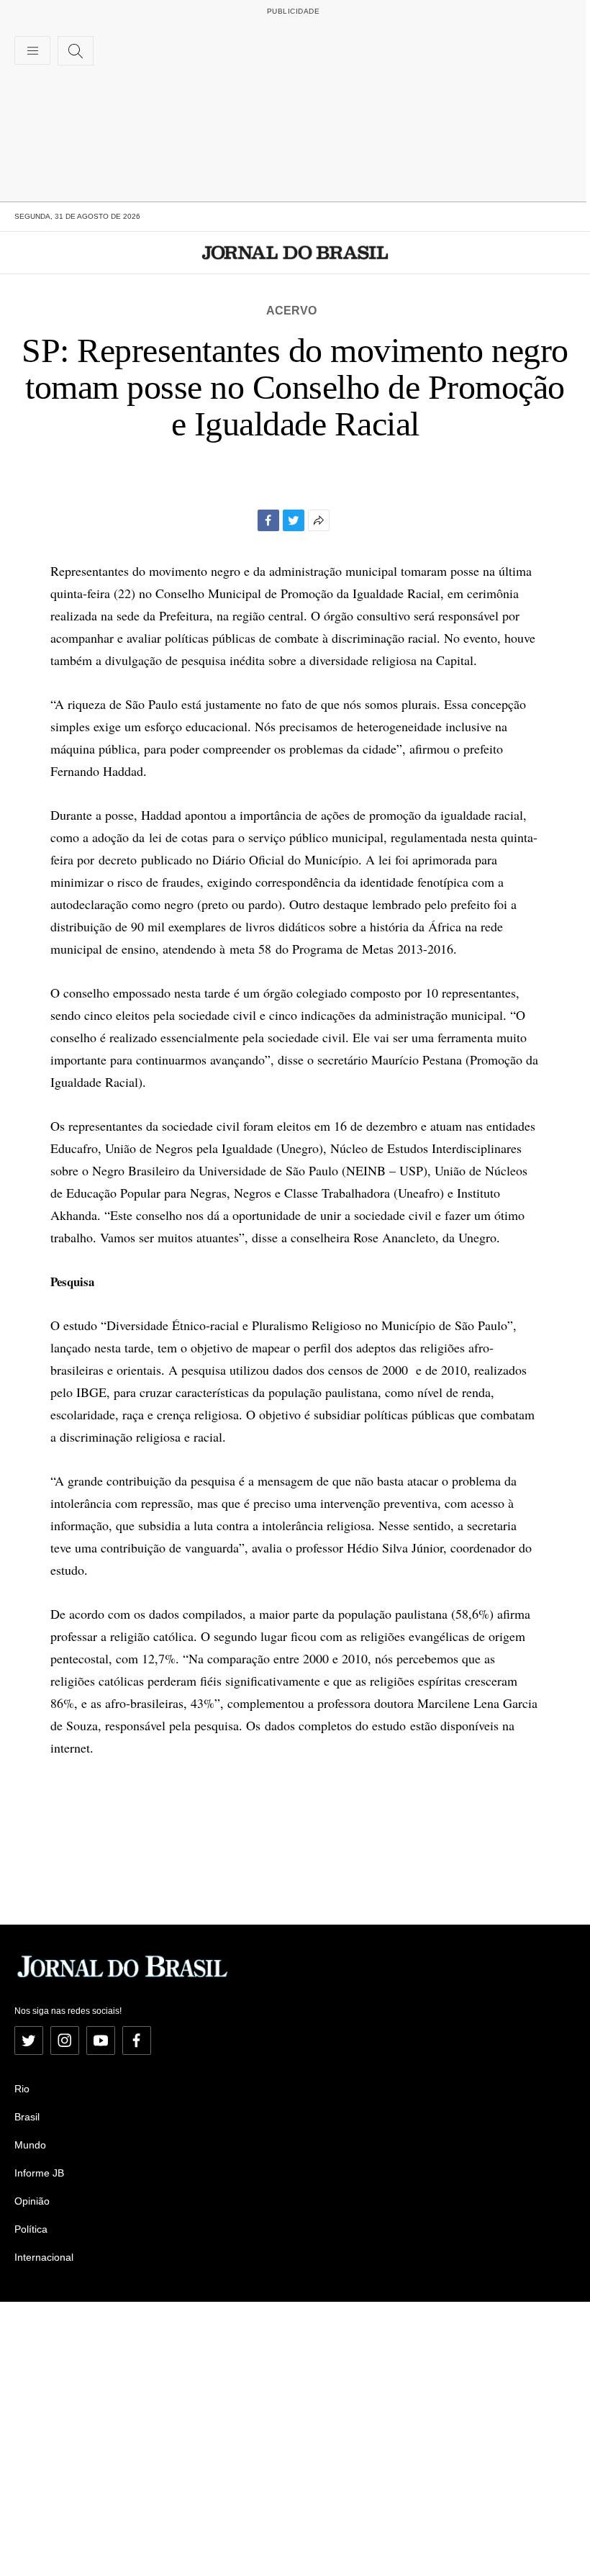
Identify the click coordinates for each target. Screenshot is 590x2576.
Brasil (27, 2117)
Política (31, 2229)
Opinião (32, 2201)
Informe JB (39, 2173)
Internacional (44, 2257)
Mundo (30, 2145)
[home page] (295, 253)
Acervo (291, 311)
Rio (22, 2089)
